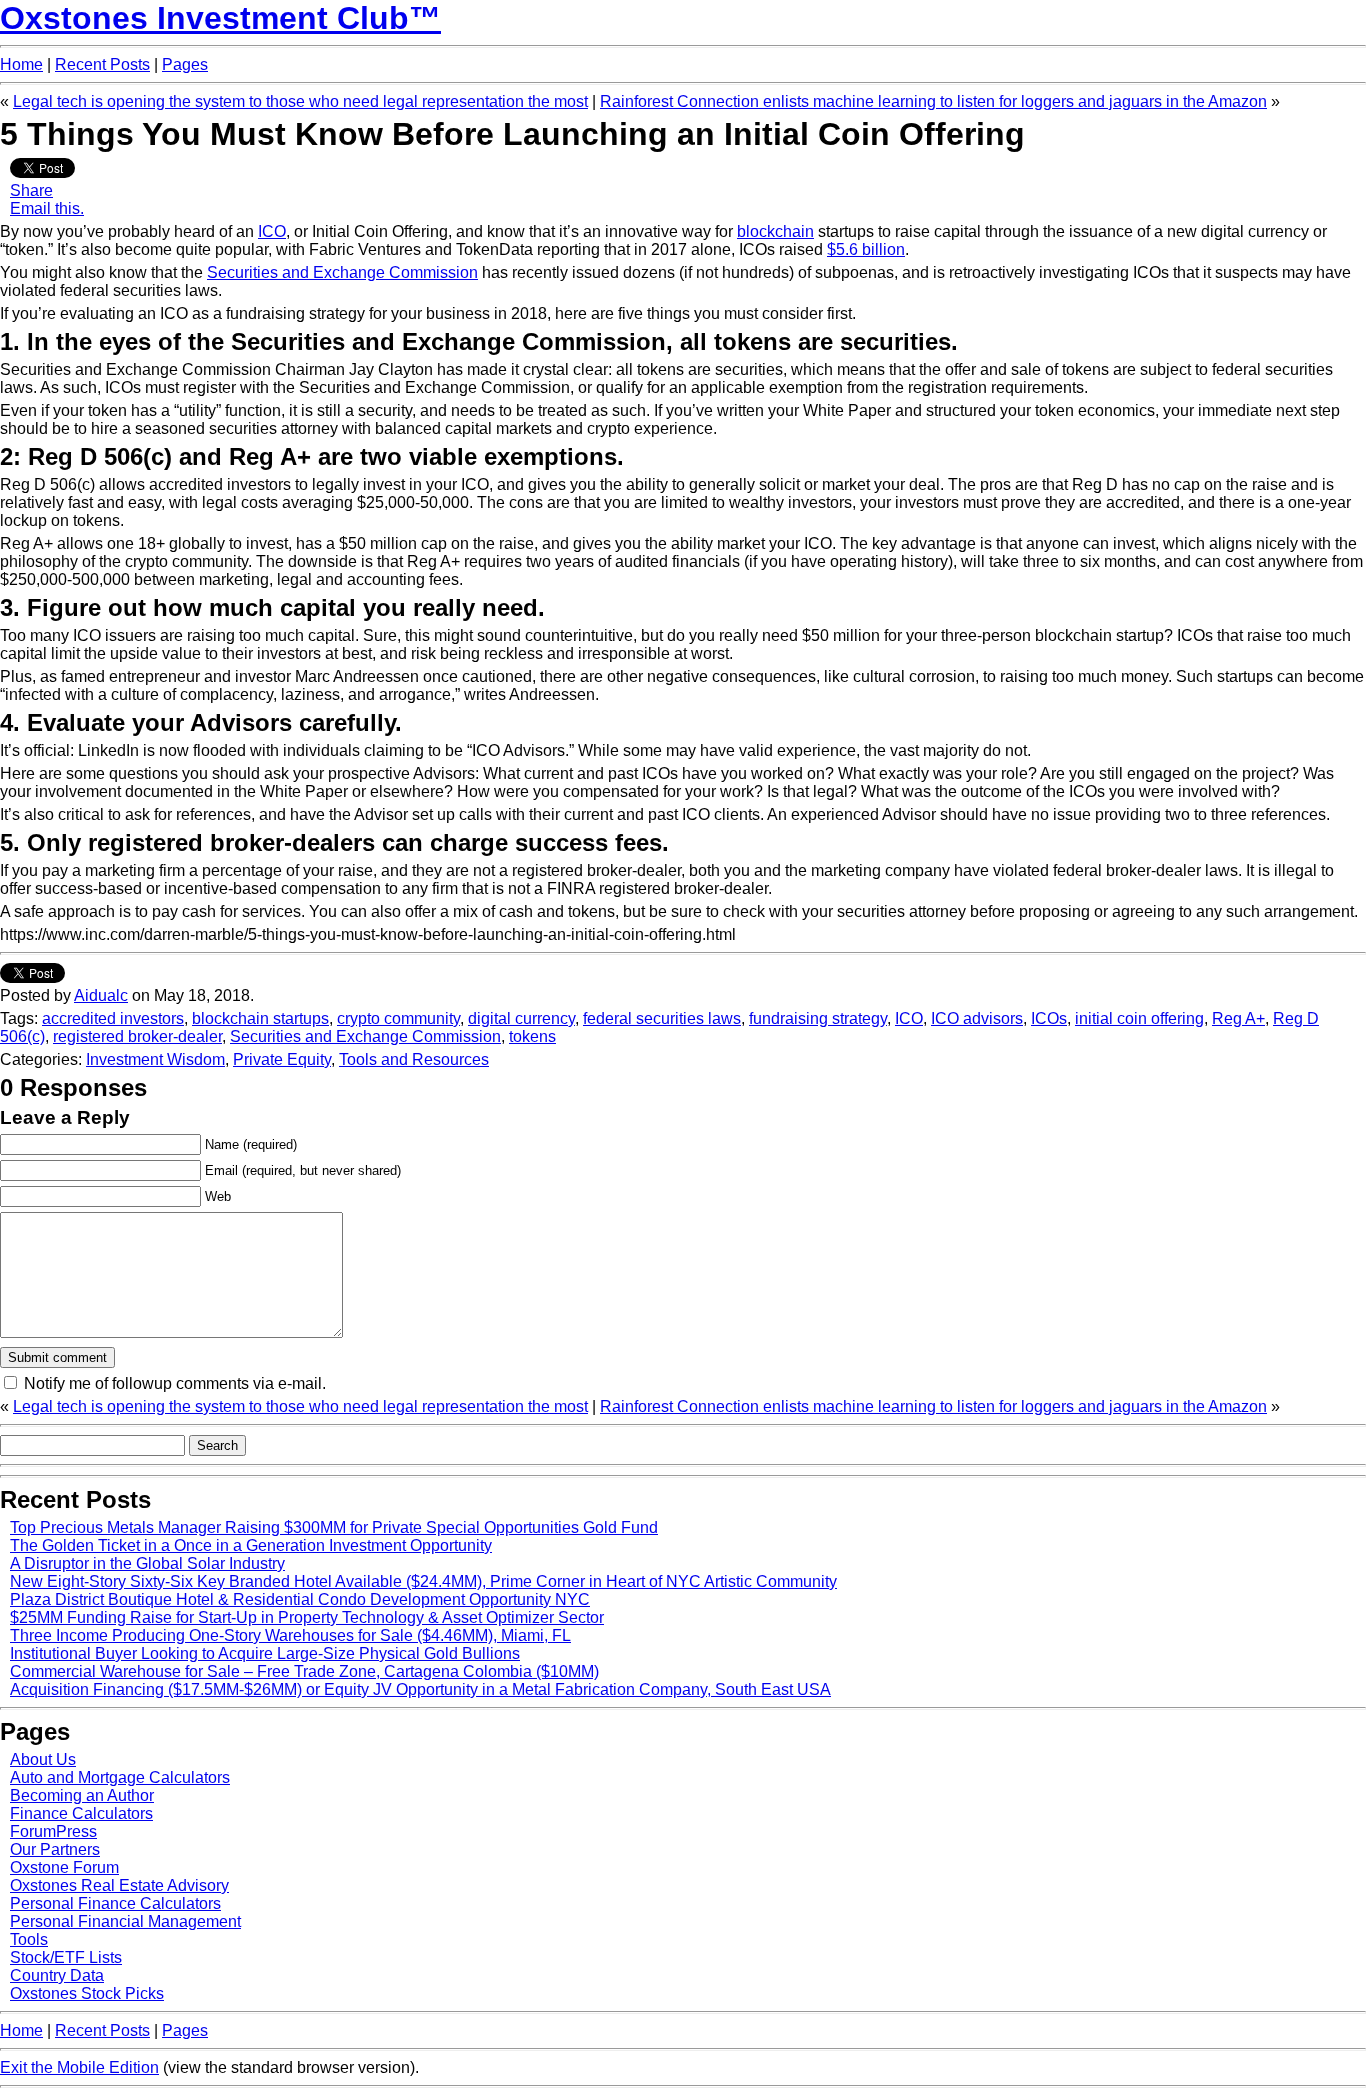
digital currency (521, 1018)
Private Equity (282, 1059)
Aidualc (101, 995)
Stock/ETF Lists (66, 1957)
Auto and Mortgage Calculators (120, 1777)
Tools (29, 1939)
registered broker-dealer (137, 1036)
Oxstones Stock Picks (87, 1993)
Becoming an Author (82, 1795)
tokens (532, 1036)
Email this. (47, 208)
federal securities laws (662, 1018)
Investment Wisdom (155, 1059)
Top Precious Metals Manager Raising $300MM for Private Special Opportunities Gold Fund (334, 1527)
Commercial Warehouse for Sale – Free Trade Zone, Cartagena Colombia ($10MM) (304, 1671)
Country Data (57, 1975)
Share (31, 190)
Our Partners (55, 1849)
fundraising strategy (818, 1018)
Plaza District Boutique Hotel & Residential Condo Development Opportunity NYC (300, 1599)
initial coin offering (1139, 1018)
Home (21, 64)
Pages (185, 64)
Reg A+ (1238, 1018)
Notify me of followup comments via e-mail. (175, 1383)
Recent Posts (102, 64)
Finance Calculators (81, 1813)
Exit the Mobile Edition (79, 2067)
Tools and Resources (414, 1059)
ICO (909, 1018)
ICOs (1049, 1018)
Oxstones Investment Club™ (220, 18)
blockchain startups (260, 1018)
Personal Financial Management (125, 1921)
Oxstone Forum (64, 1867)
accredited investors (113, 1018)
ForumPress (53, 1831)
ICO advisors (977, 1018)
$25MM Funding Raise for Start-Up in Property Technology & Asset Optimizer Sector (307, 1617)
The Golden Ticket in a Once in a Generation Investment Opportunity (251, 1545)
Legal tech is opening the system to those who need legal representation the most (300, 101)
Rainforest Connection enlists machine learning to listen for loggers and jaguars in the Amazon (933, 101)
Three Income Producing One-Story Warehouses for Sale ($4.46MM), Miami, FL (290, 1635)
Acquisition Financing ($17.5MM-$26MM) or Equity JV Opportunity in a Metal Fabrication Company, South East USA (420, 1689)
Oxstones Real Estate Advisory (119, 1885)
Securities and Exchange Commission (365, 1036)
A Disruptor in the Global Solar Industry (147, 1563)
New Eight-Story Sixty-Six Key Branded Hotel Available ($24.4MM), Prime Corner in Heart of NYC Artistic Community (423, 1581)
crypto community (398, 1018)
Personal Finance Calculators (115, 1903)
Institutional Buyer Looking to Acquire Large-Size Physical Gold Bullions (265, 1653)
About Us (43, 1759)
